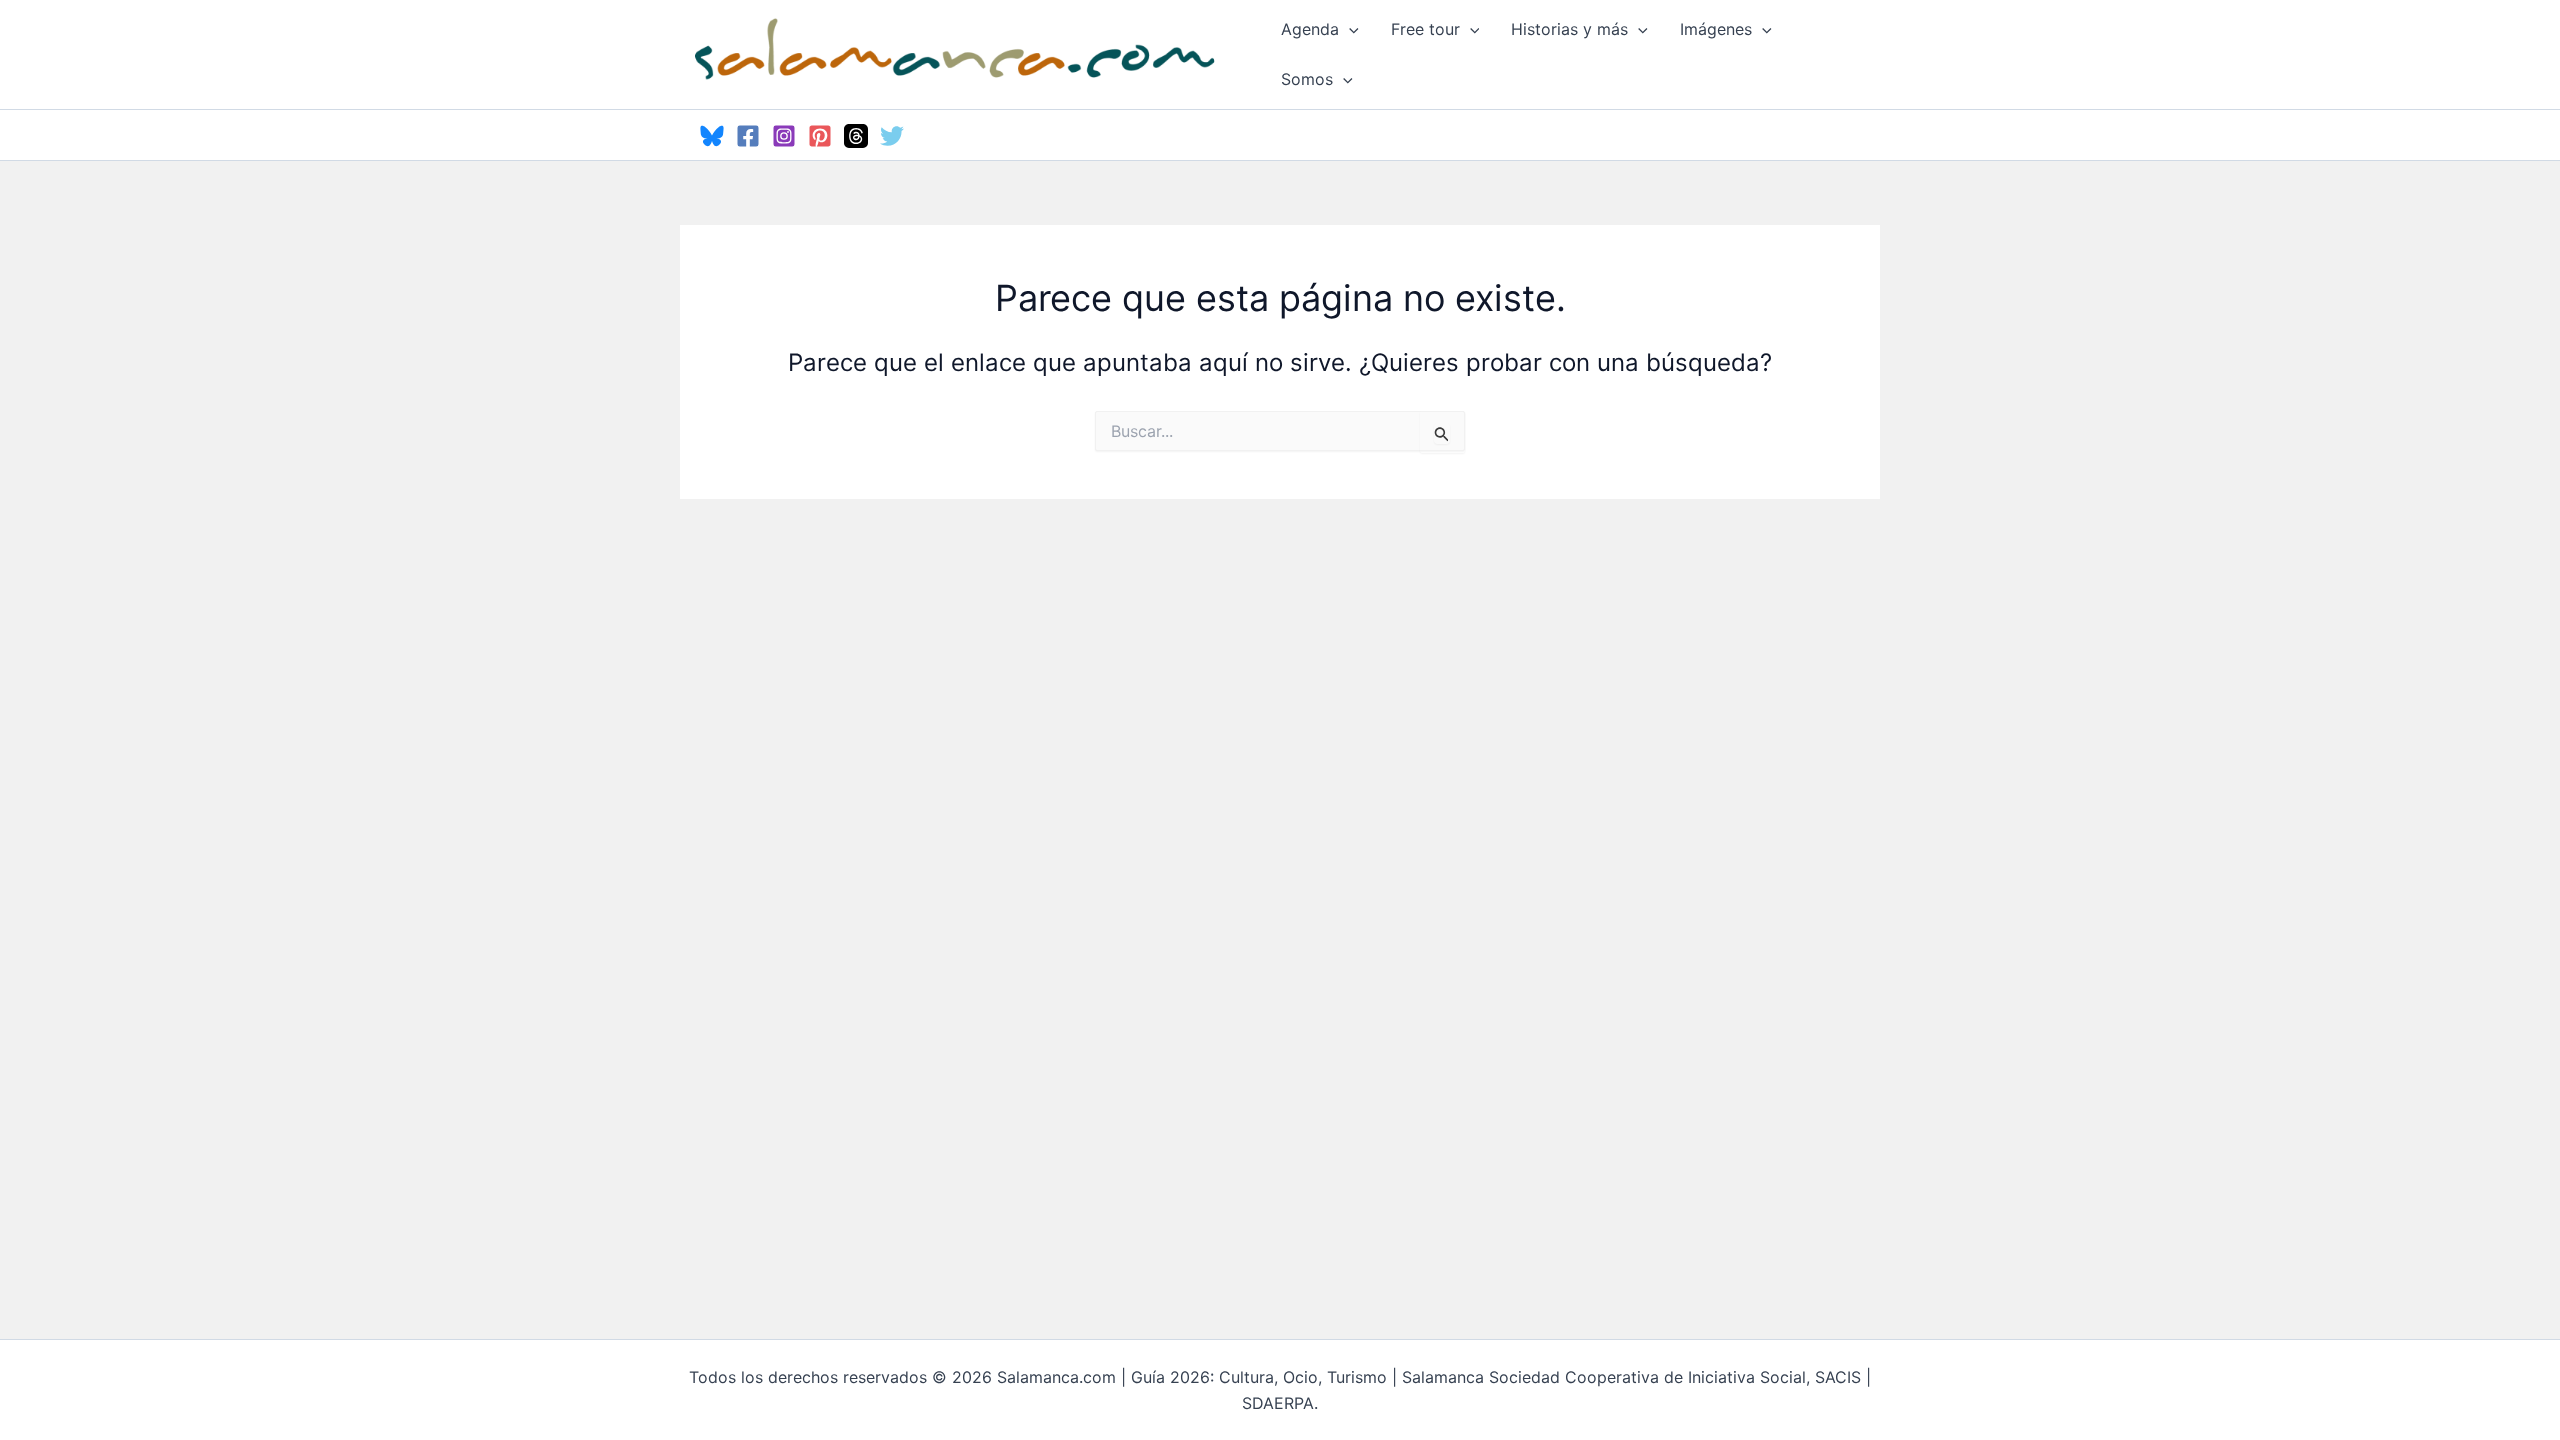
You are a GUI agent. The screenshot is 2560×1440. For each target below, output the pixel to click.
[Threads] (856, 136)
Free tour (1425, 29)
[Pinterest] (820, 136)
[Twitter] (892, 136)
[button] (1349, 29)
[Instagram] (784, 136)
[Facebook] (748, 136)
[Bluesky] (712, 136)
